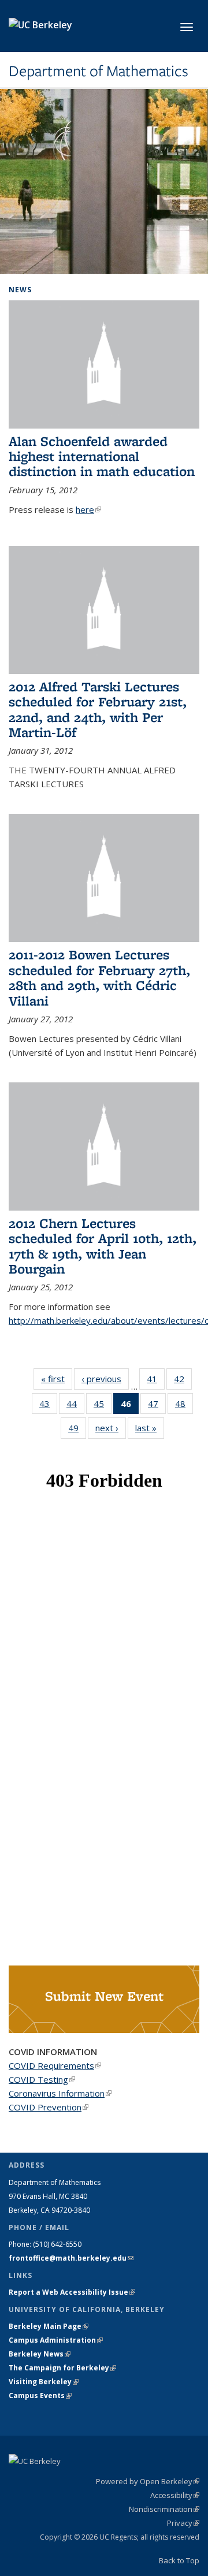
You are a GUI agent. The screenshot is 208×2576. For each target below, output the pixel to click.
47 (157, 1406)
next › (111, 1428)
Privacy (183, 2523)
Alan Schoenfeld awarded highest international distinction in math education (102, 456)
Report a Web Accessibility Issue (72, 2292)
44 (75, 1406)
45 (103, 1406)
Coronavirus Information (60, 2093)
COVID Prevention (49, 2107)
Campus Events (40, 2396)
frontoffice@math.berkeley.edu (71, 2258)
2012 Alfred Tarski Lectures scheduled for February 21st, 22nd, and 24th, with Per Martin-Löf (98, 709)
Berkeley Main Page (49, 2326)
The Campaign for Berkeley (62, 2368)
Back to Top (179, 2560)
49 (77, 1430)
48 (184, 1406)
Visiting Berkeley (44, 2382)
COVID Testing (42, 2079)
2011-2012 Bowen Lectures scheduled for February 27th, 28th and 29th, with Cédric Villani (99, 977)
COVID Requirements (55, 2065)
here (88, 509)
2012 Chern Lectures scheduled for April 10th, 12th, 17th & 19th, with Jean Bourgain (103, 1246)
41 (156, 1381)
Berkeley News (40, 2354)
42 (183, 1381)
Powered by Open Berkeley (148, 2481)
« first (57, 1379)
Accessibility (175, 2495)
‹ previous (105, 1379)
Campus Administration (56, 2340)
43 (48, 1406)
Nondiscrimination (164, 2509)
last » (150, 1428)
